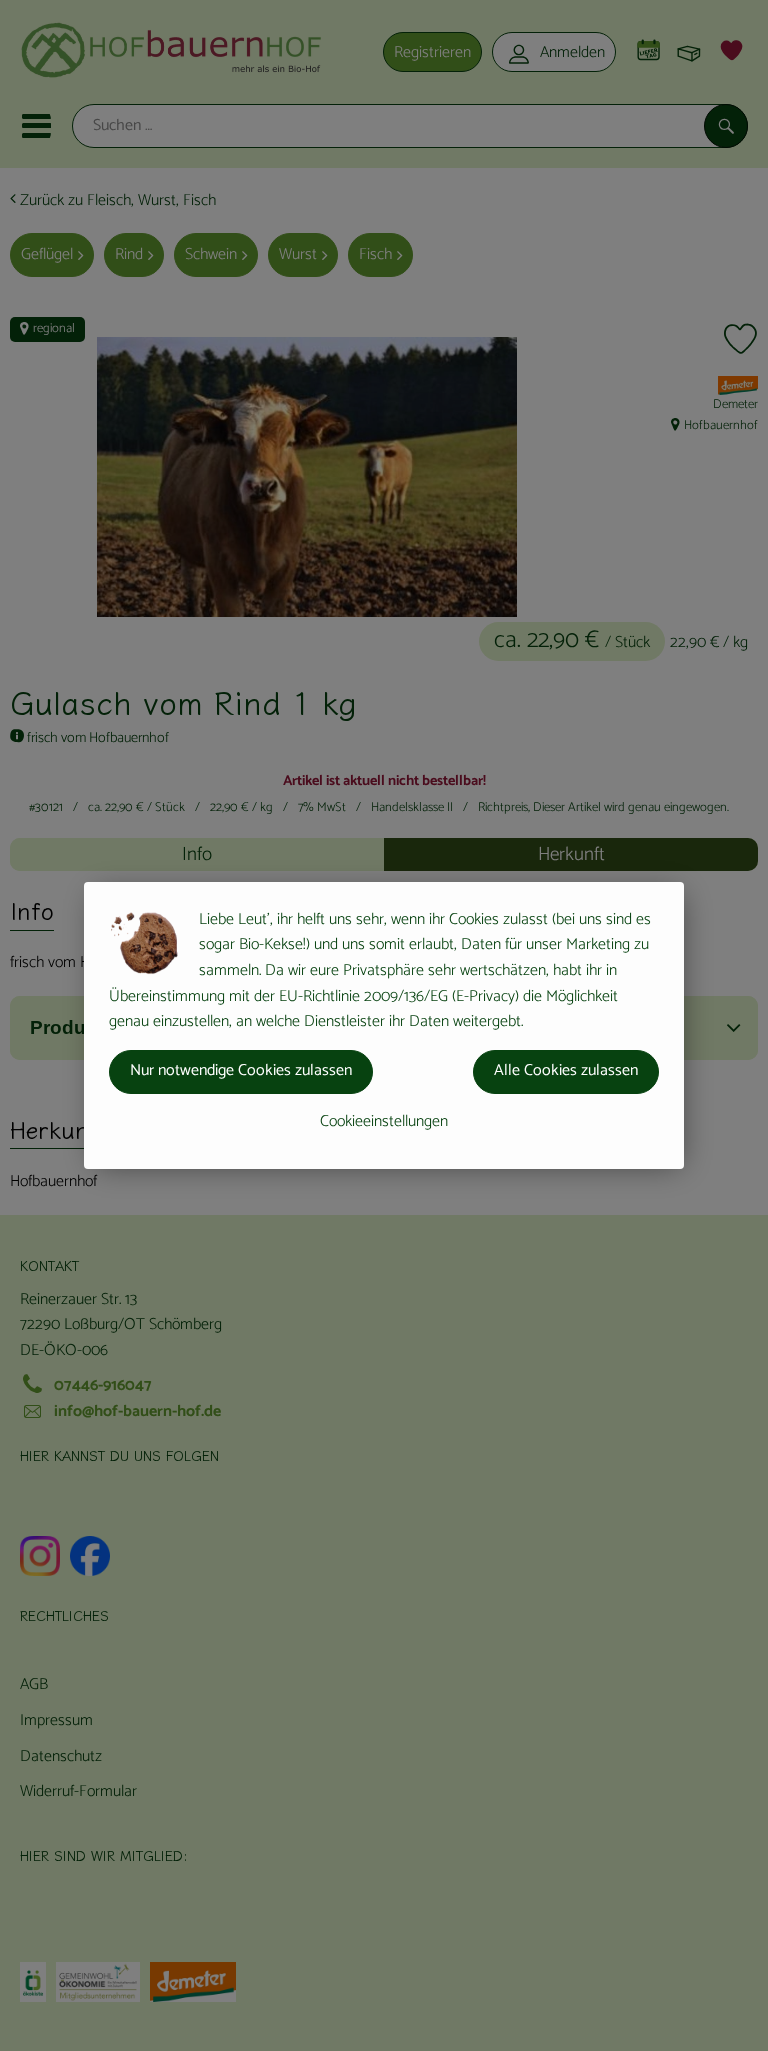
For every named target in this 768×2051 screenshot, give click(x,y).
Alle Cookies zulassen (566, 1070)
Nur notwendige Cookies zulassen (241, 1070)
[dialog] (384, 1025)
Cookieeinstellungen (384, 1121)
